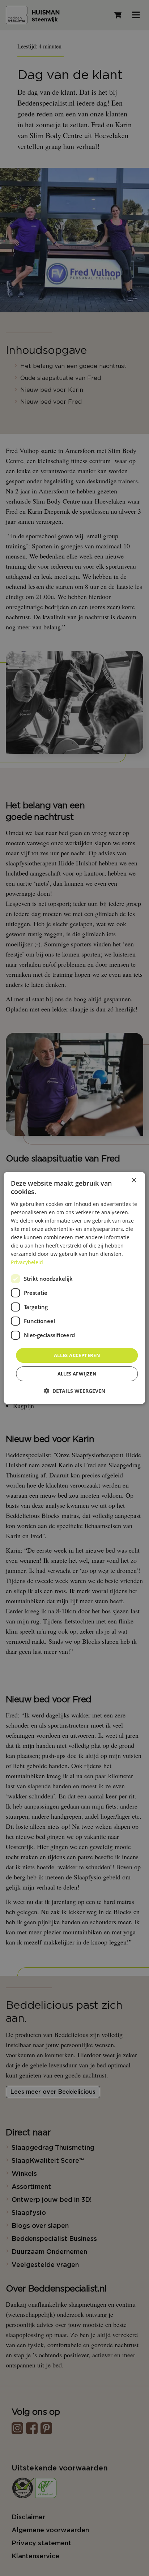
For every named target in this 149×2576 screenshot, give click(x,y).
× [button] (134, 1180)
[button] (74, 1391)
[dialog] (74, 1288)
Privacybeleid (27, 1262)
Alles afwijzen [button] (77, 1374)
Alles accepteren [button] (77, 1355)
